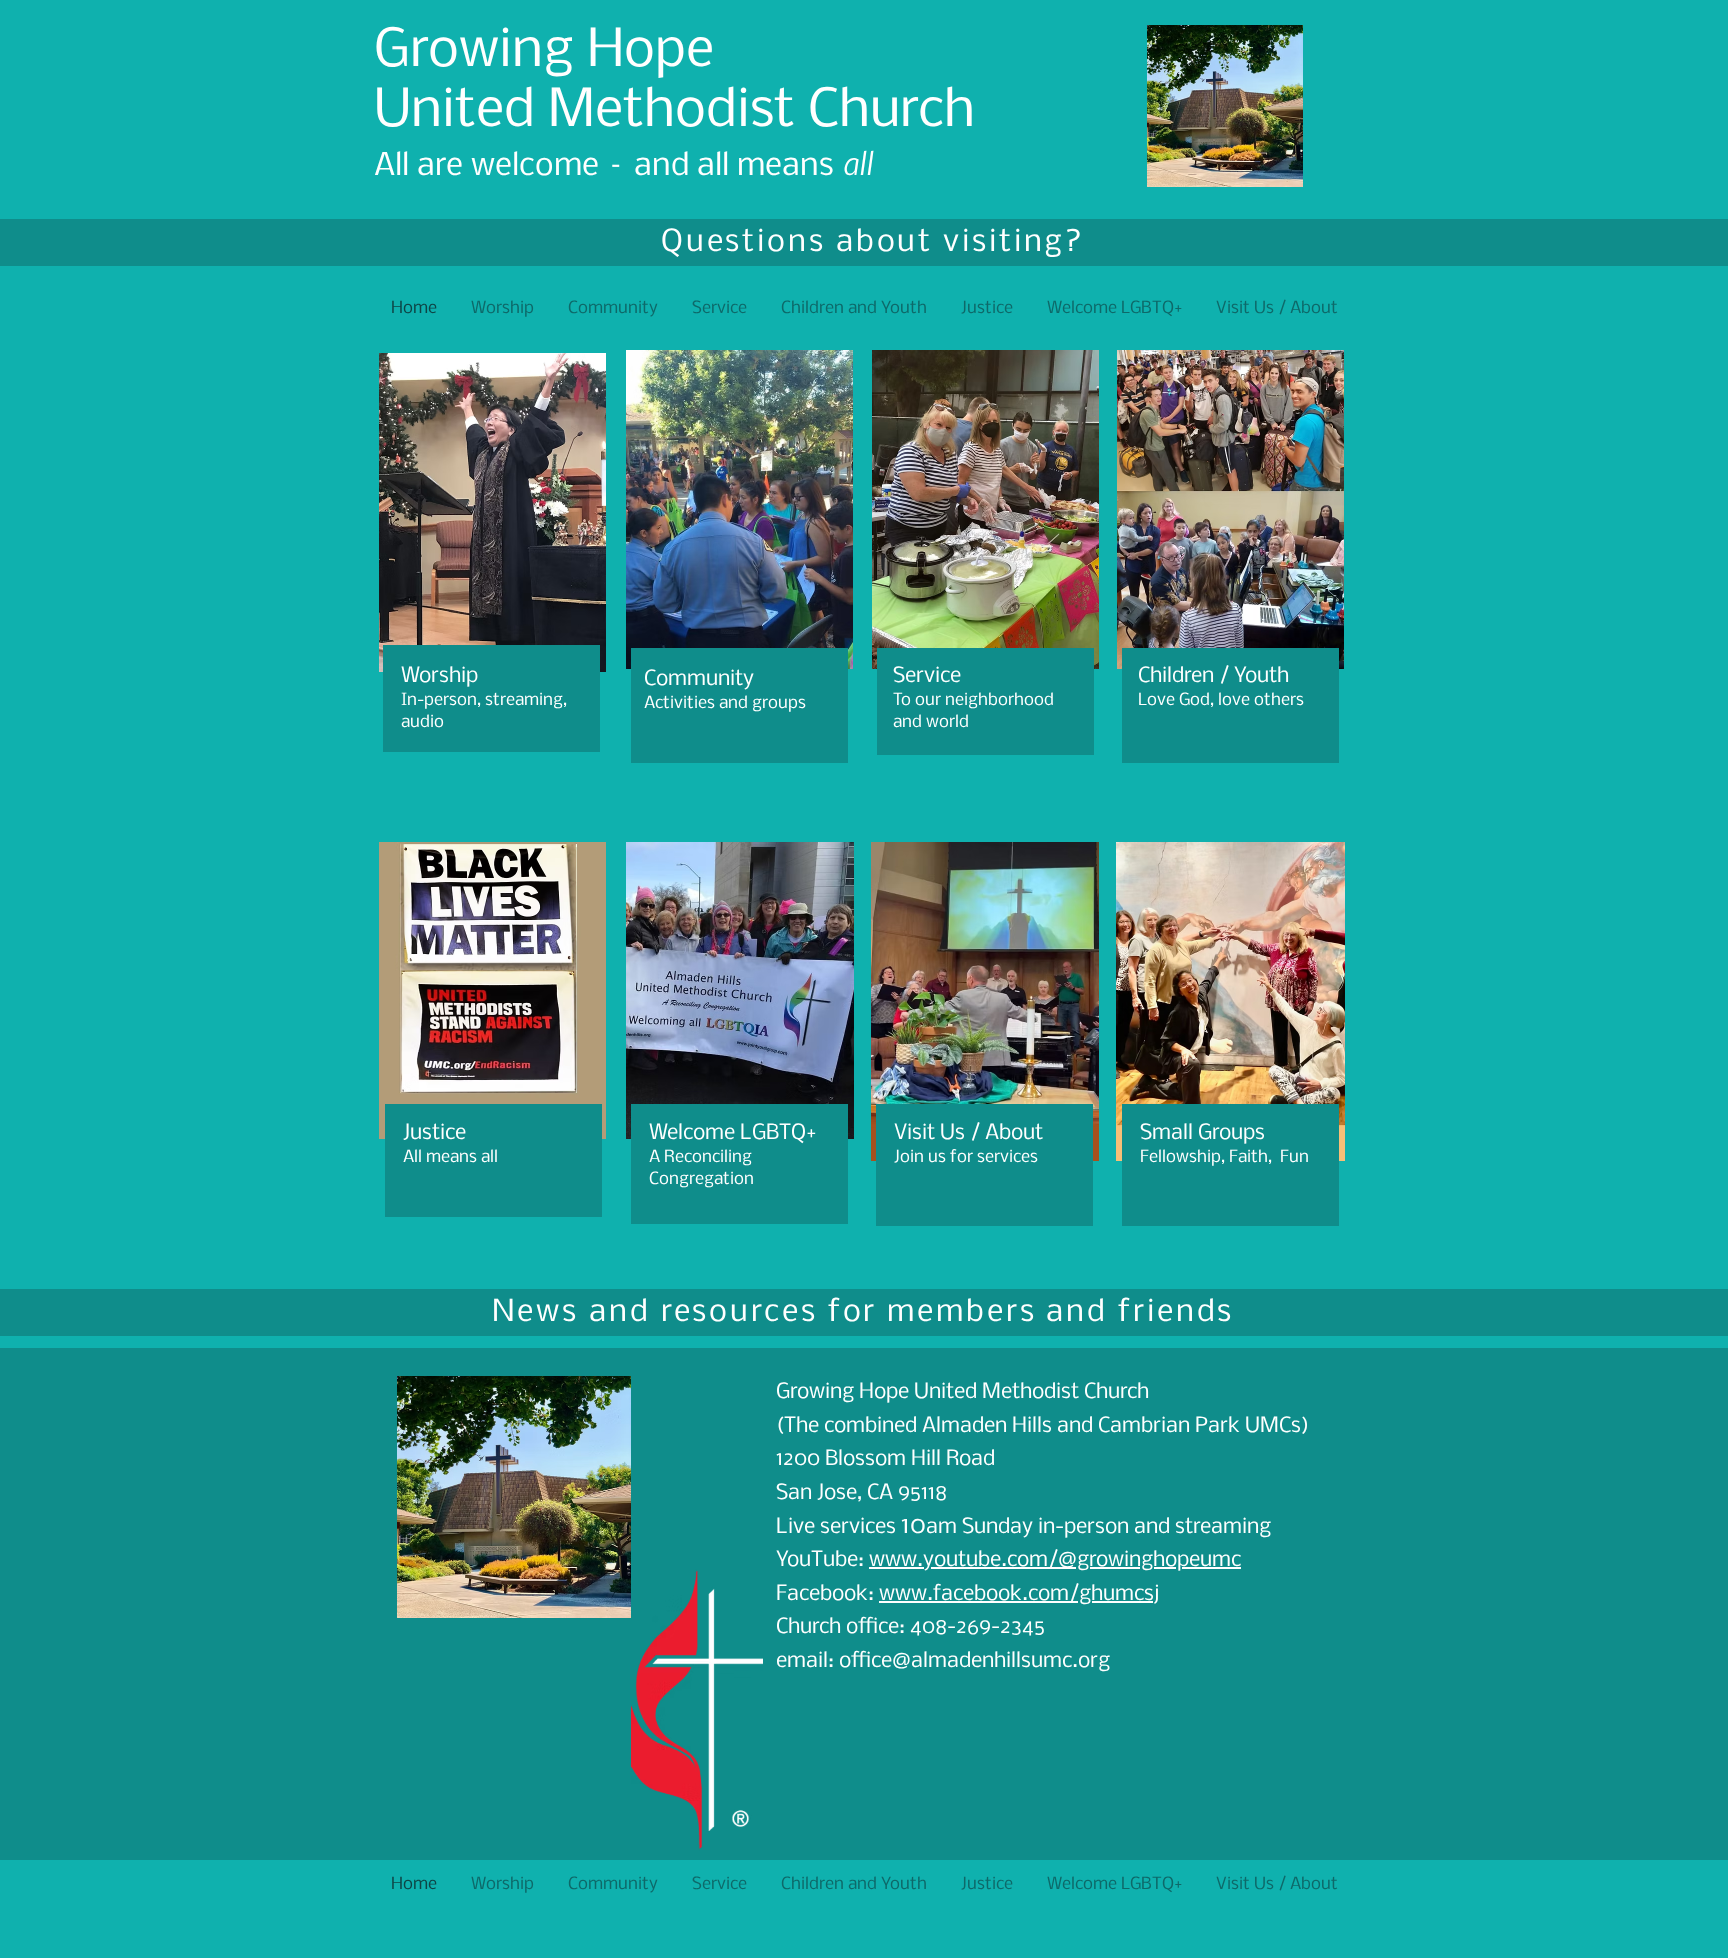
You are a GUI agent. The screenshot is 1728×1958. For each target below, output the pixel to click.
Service (927, 676)
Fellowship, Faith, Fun (1224, 1157)
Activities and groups (725, 703)
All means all (450, 1157)
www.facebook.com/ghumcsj (1019, 1594)
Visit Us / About (968, 1133)
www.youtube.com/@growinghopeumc (1055, 1560)
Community (699, 679)
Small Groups (1202, 1133)
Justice (434, 1133)
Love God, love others (1221, 700)
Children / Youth (1213, 676)
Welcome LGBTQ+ (732, 1133)
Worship (439, 676)
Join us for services (966, 1157)
